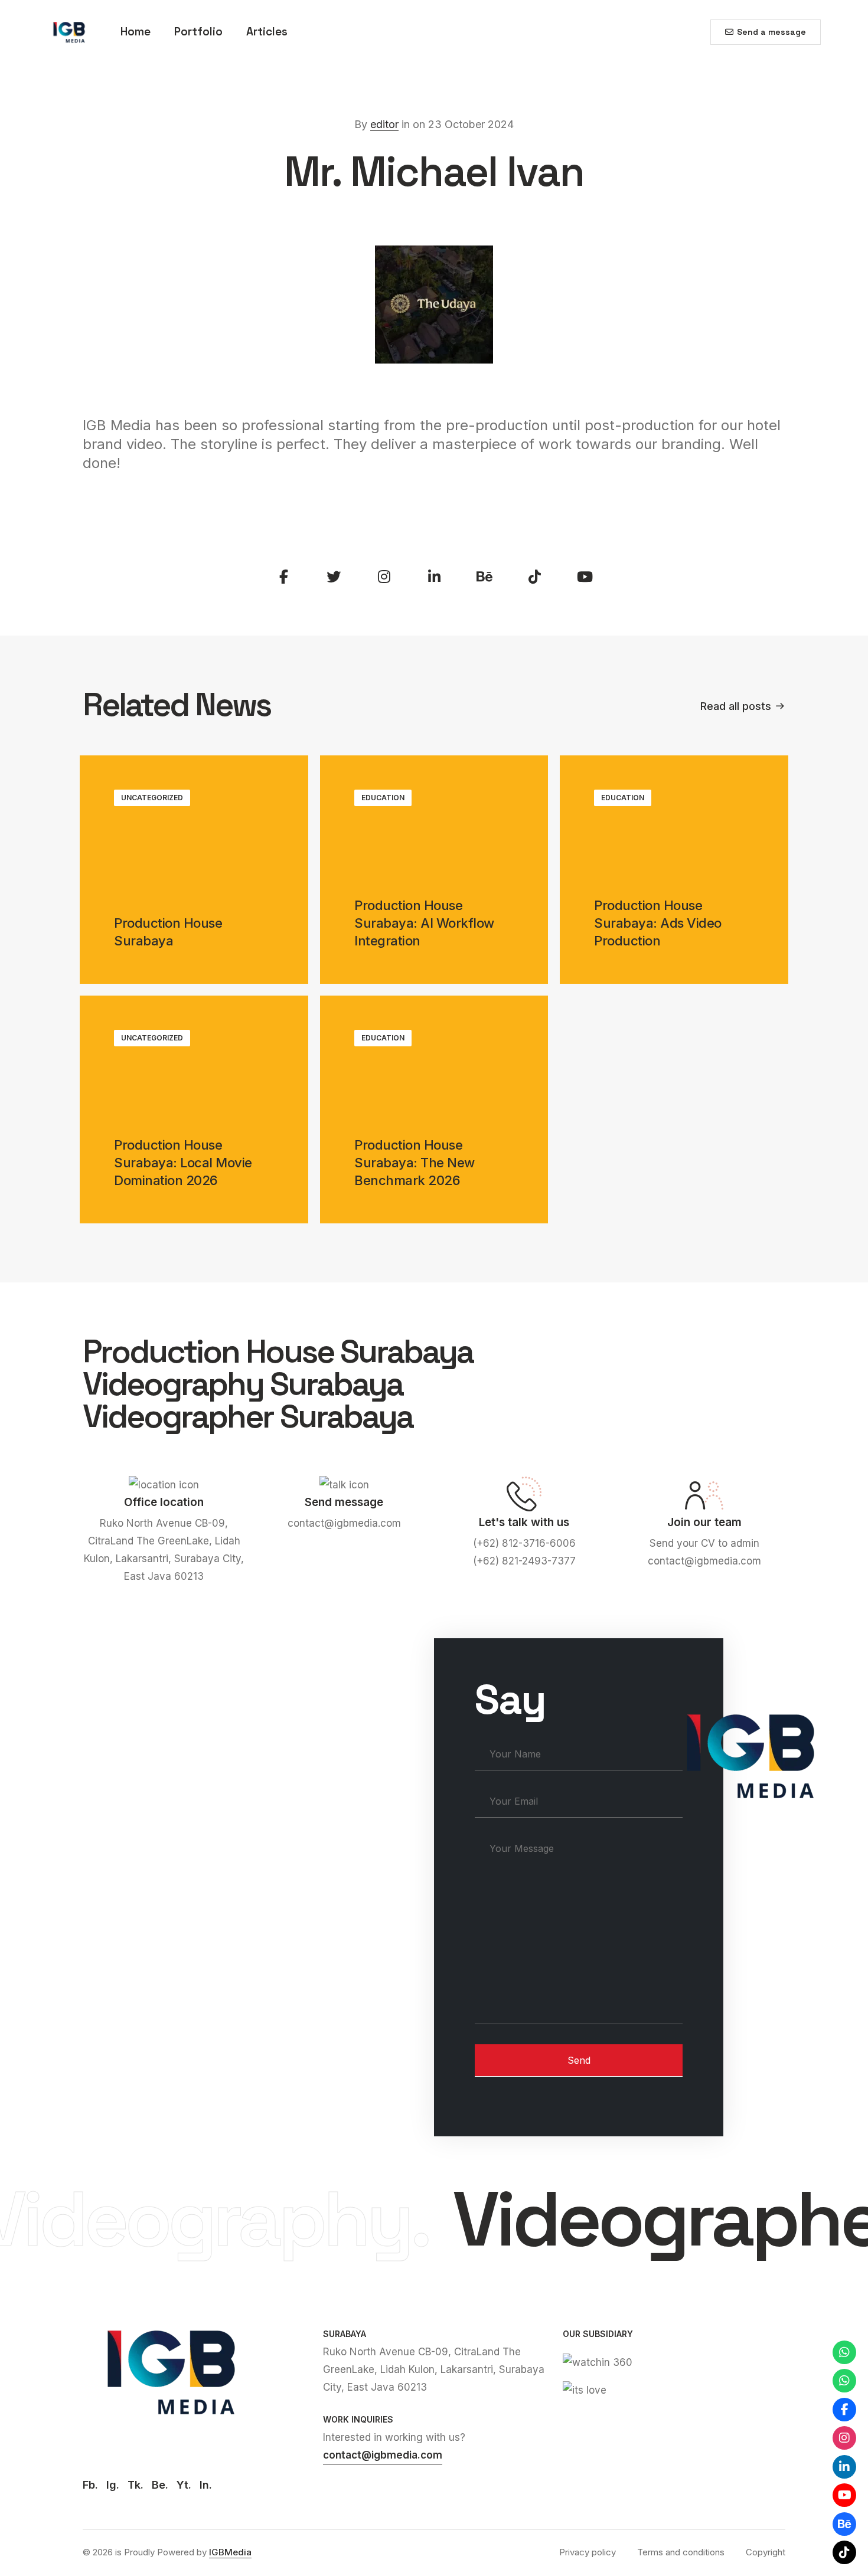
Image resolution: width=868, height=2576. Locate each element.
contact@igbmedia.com (344, 1523)
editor (384, 124)
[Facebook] (844, 2410)
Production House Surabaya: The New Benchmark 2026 (415, 1163)
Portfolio (198, 32)
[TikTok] (844, 2552)
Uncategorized (152, 798)
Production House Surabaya (168, 932)
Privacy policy (588, 2552)
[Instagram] (844, 2438)
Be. (160, 2485)
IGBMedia (230, 2552)
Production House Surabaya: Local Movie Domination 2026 (183, 1163)
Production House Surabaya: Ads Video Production (658, 923)
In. (206, 2485)
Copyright (766, 2552)
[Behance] (844, 2524)
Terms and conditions (681, 2552)
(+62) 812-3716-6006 (524, 1543)
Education (383, 798)
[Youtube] (844, 2495)
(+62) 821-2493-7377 (524, 1561)
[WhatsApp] (844, 2352)
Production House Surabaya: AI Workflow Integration (424, 923)
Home (136, 32)
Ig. (113, 2485)
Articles (267, 32)
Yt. (184, 2485)
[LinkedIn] (844, 2467)
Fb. (90, 2485)
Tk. (136, 2485)
